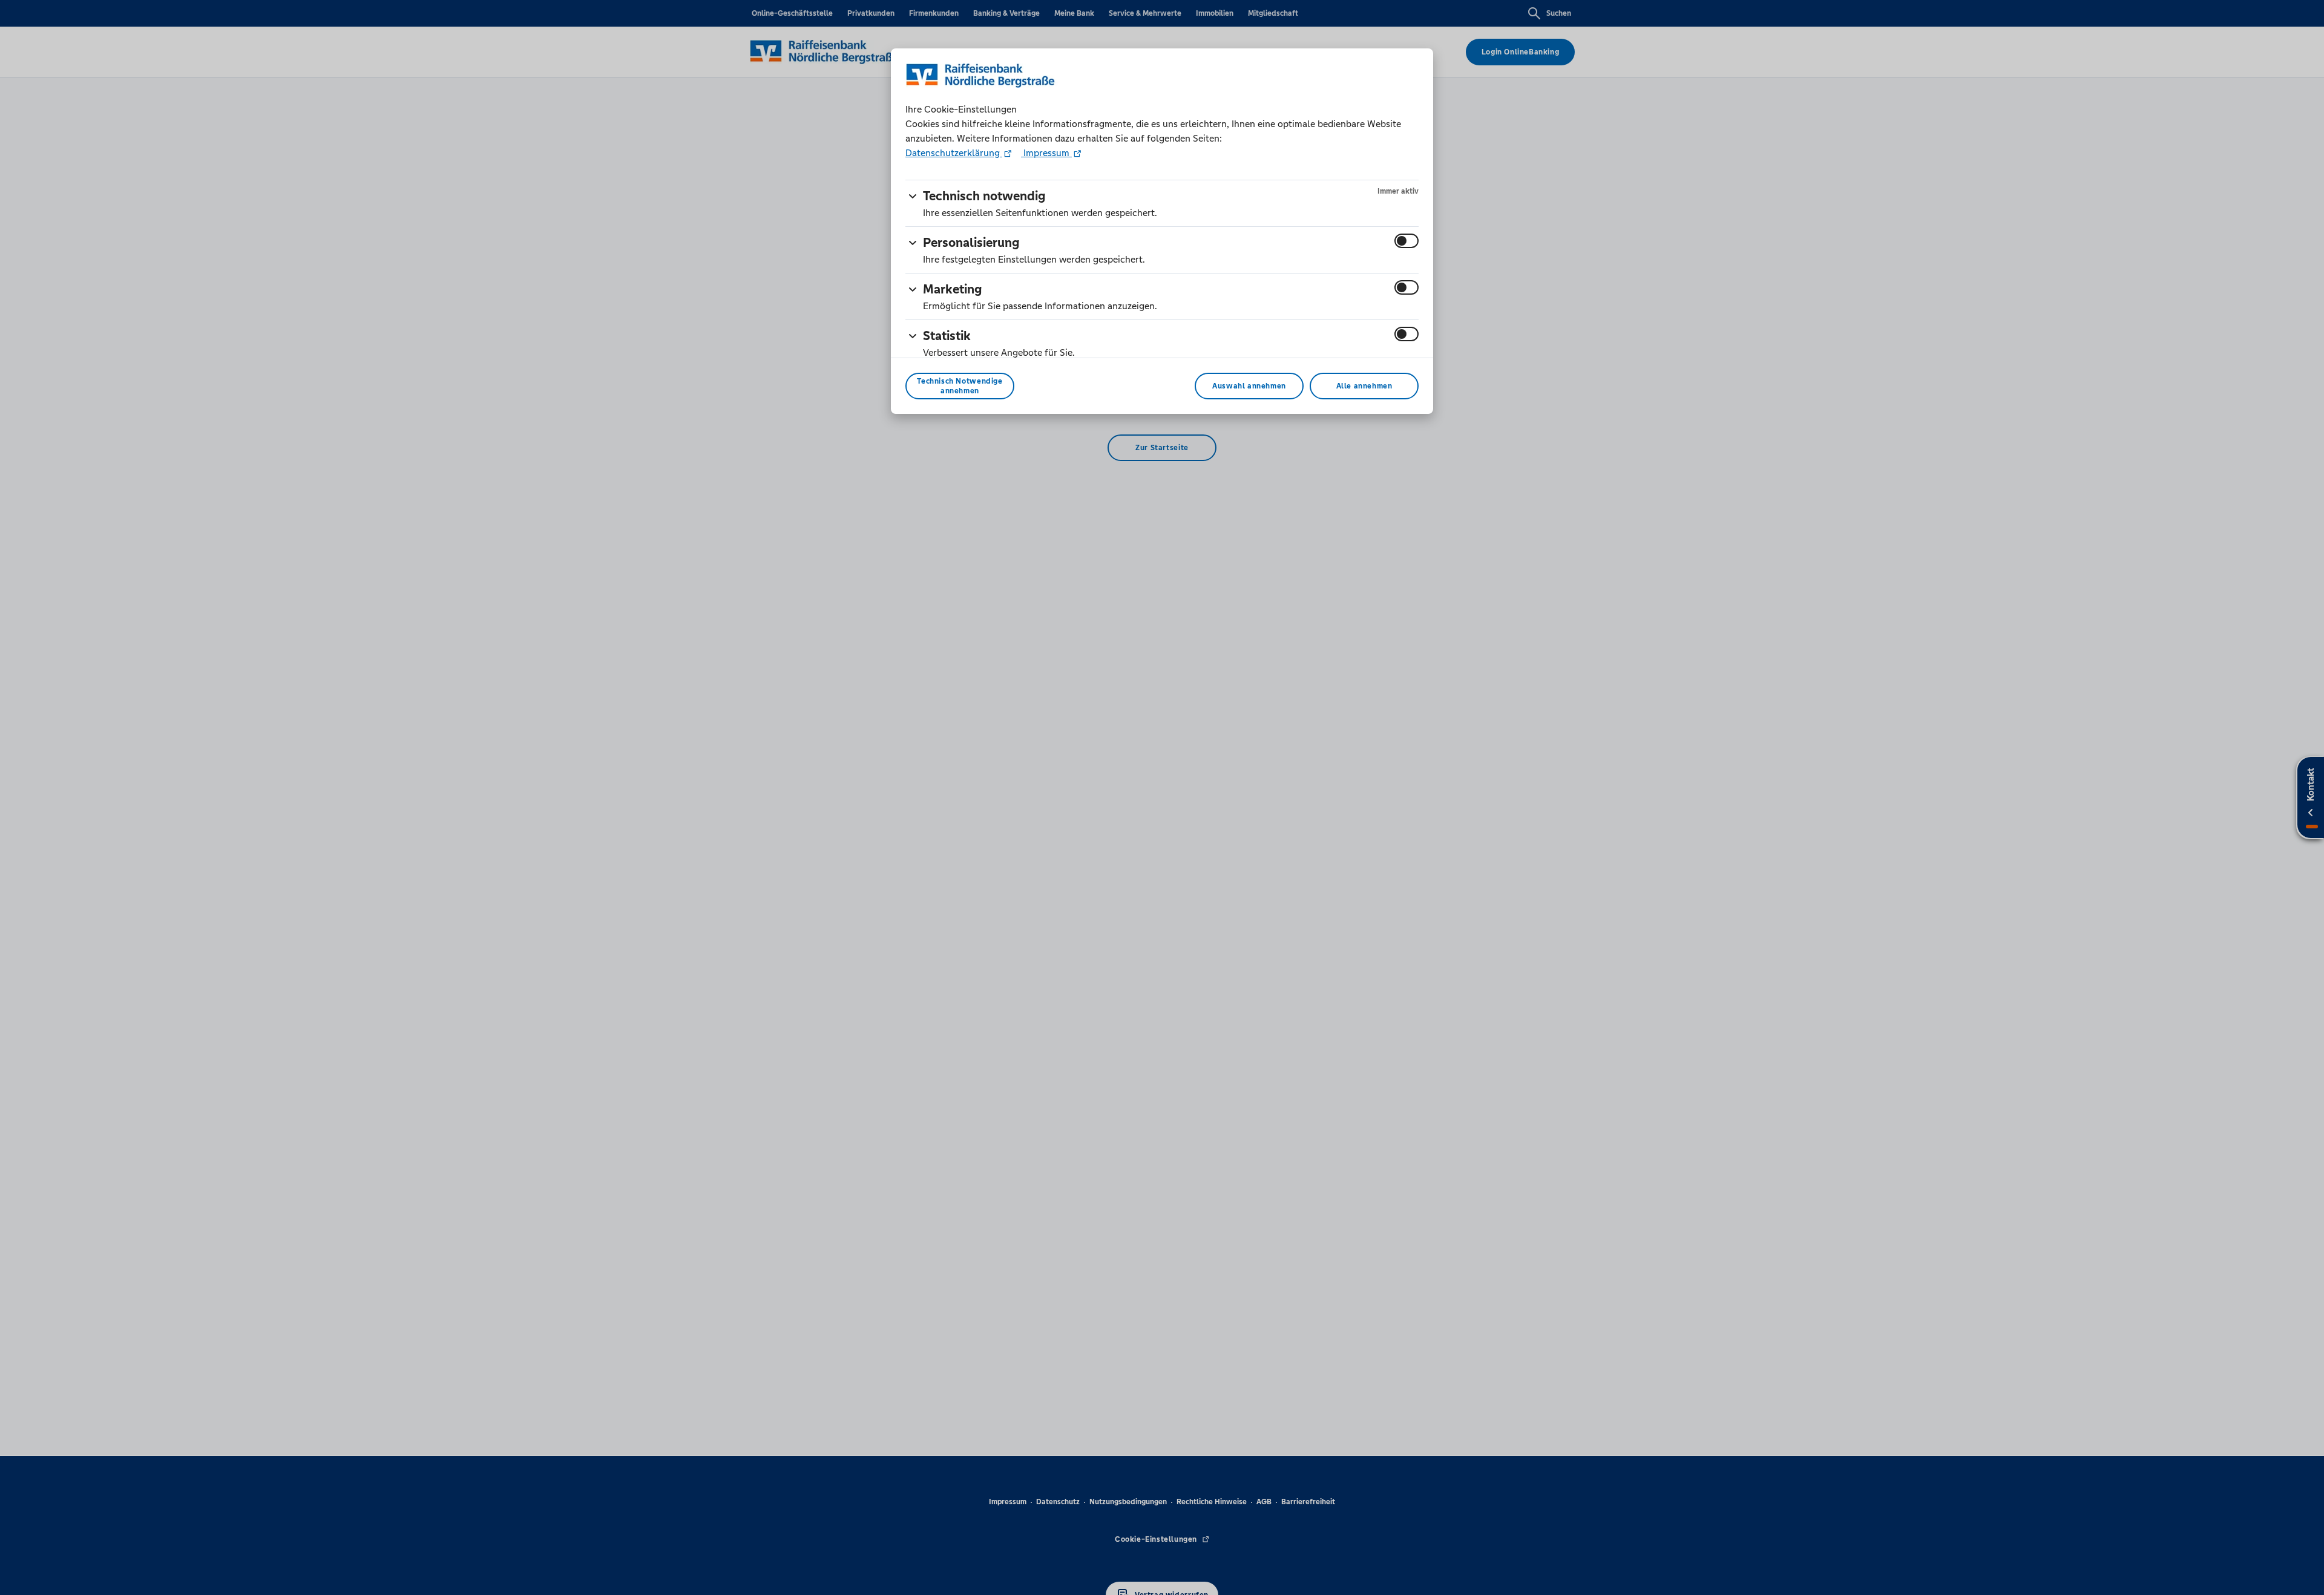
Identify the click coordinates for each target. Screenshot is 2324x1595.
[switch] (1407, 241)
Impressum (1046, 153)
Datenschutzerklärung (954, 153)
